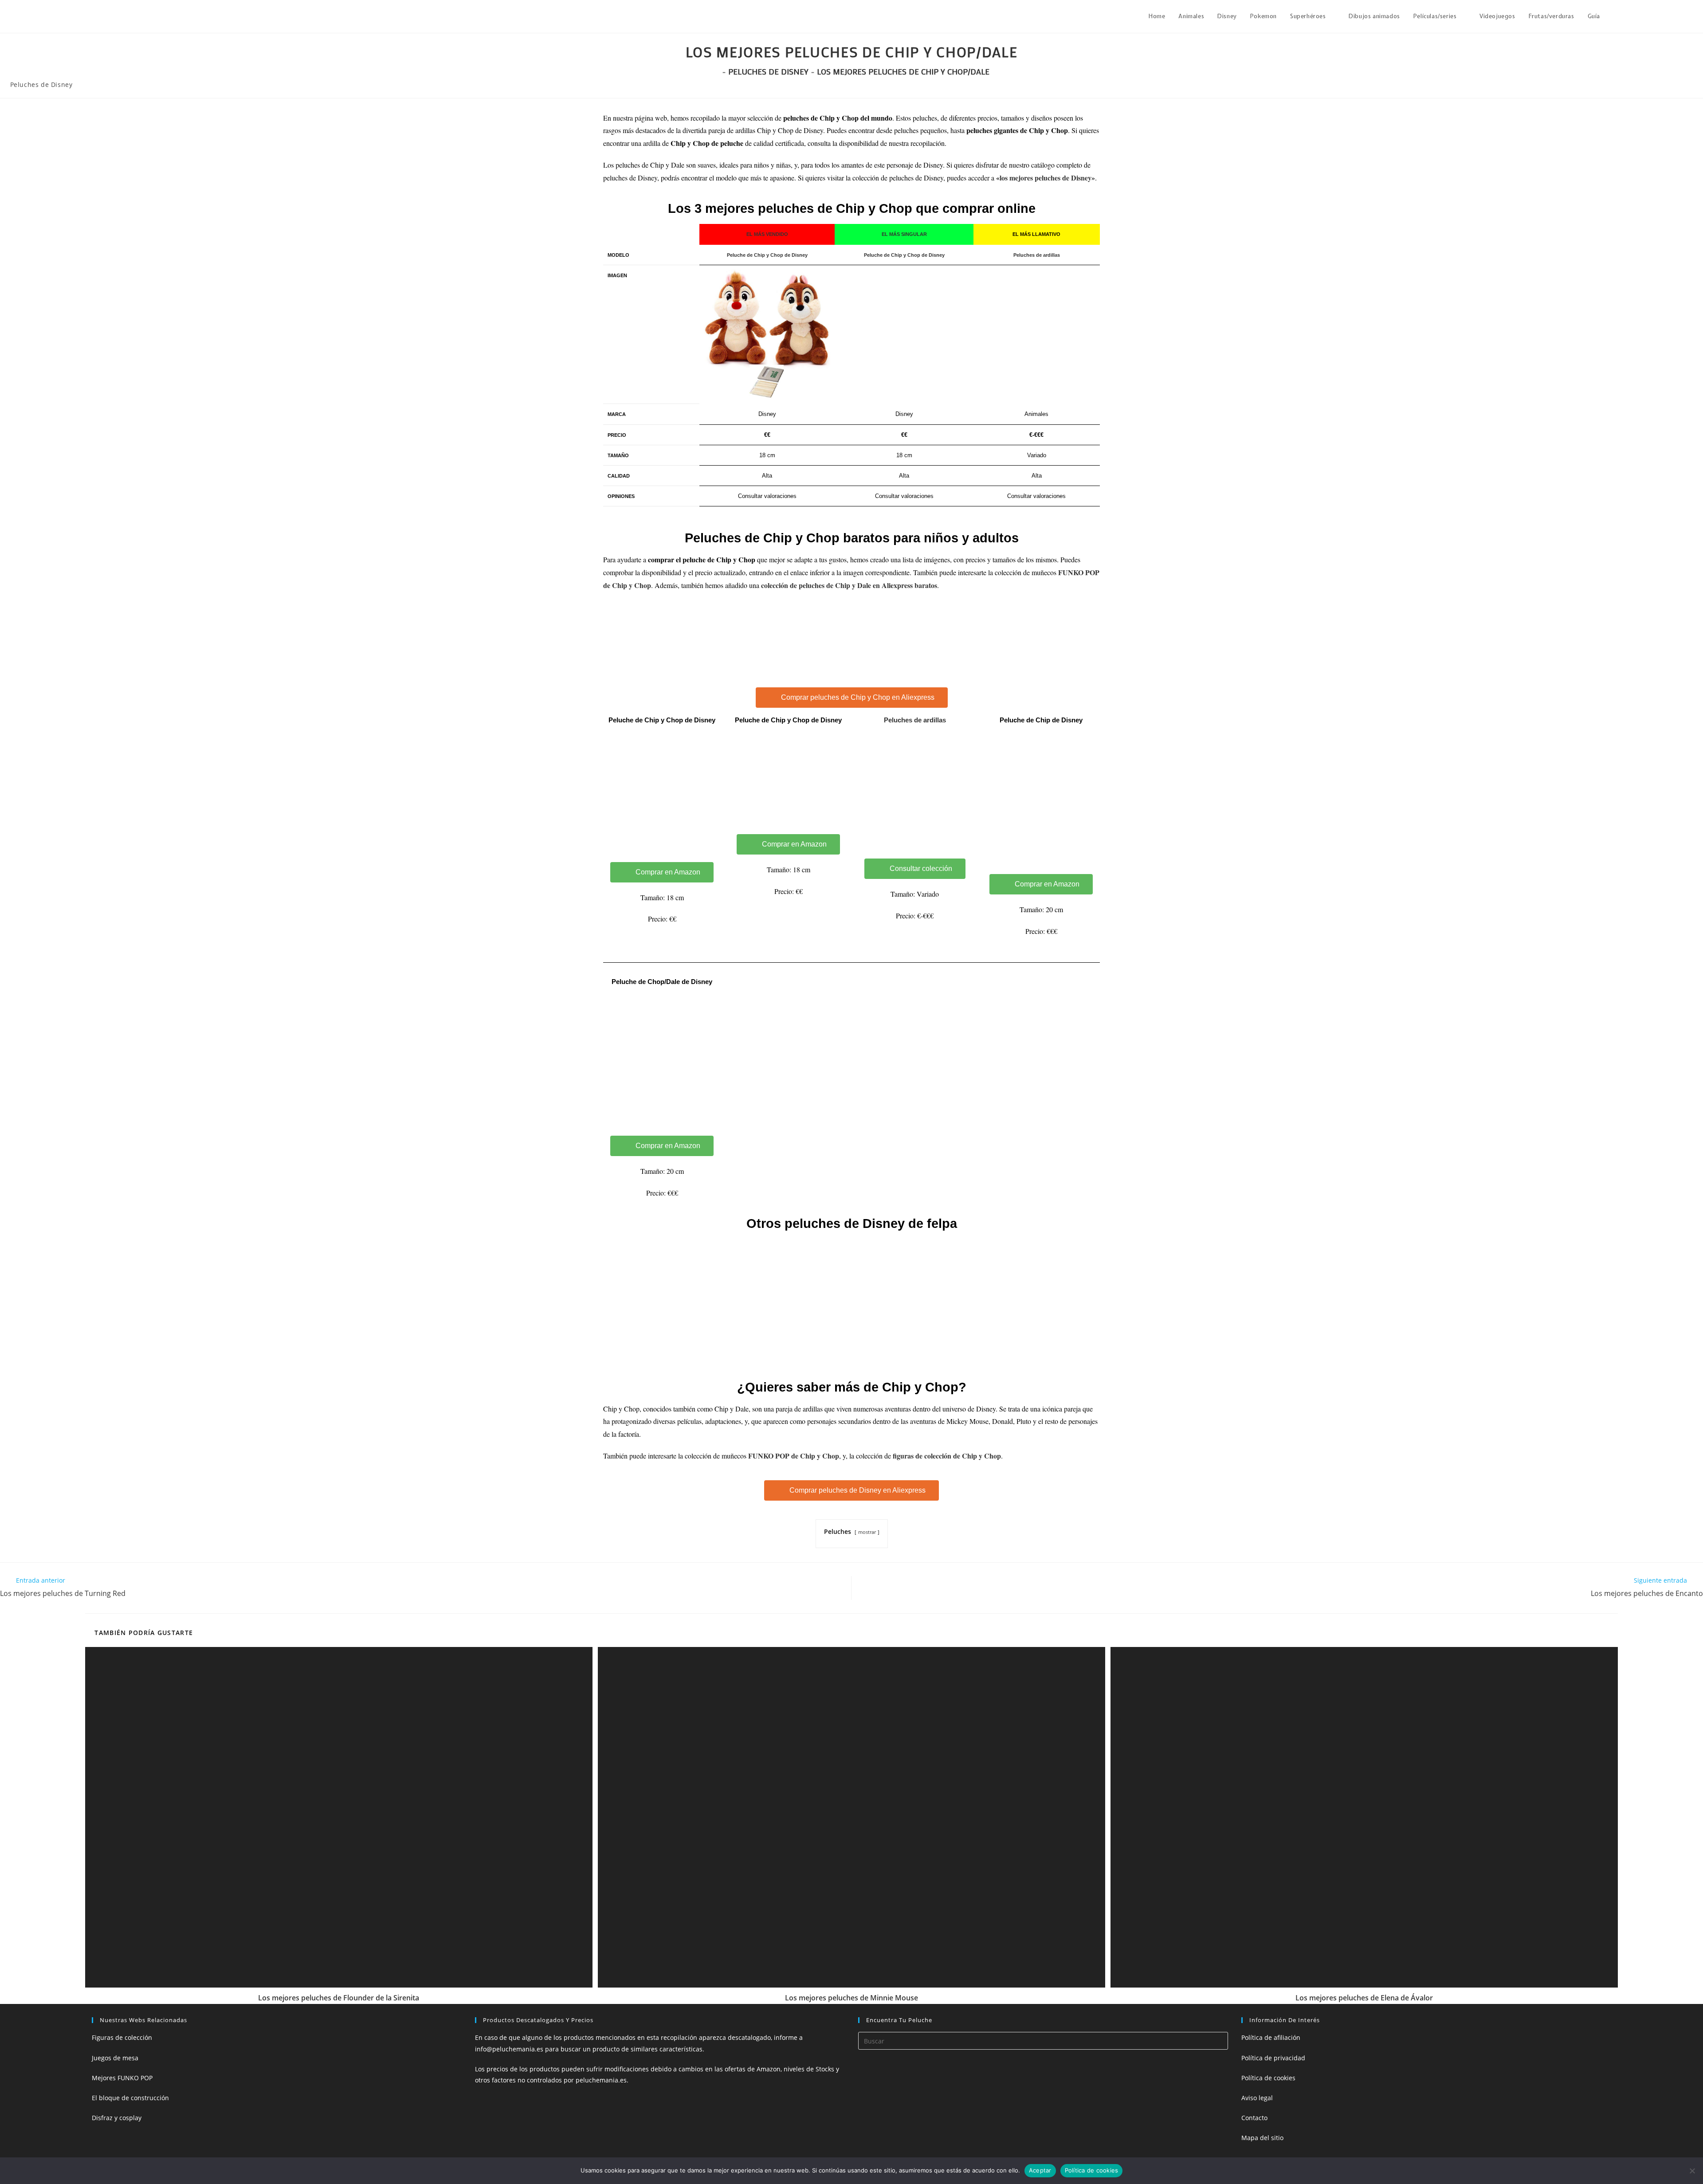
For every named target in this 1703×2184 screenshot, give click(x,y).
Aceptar (1040, 2170)
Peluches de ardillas (915, 720)
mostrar (867, 1532)
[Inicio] (717, 71)
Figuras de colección (122, 2037)
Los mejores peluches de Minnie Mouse (851, 1998)
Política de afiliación (1271, 2037)
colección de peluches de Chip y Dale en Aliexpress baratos (849, 585)
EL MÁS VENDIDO (767, 234)
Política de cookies (1268, 2078)
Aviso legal (1257, 2098)
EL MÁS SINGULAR (904, 234)
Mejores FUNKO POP (122, 2078)
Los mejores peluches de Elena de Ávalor (1364, 1998)
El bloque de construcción (130, 2098)
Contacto (1254, 2118)
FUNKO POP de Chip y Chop (794, 1456)
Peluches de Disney (41, 84)
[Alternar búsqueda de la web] (1616, 16)
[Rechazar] (1692, 2171)
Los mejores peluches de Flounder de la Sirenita (339, 1998)
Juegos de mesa (115, 2058)
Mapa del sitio (1262, 2138)
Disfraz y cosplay (117, 2118)
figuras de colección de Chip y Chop (947, 1456)
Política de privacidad (1273, 2058)
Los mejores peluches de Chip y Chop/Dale (903, 71)
